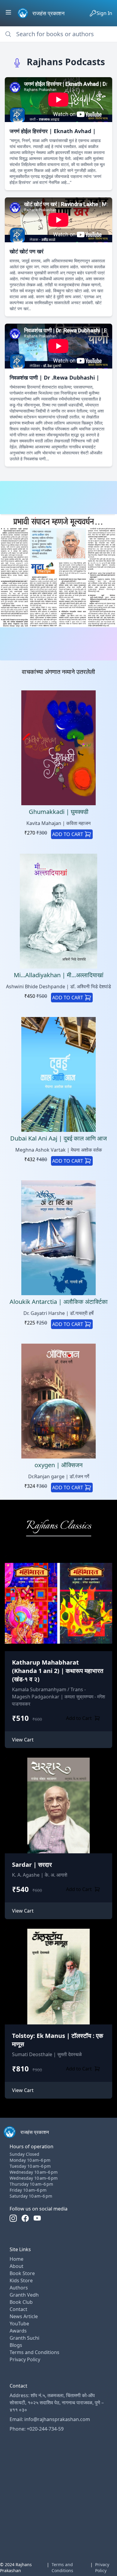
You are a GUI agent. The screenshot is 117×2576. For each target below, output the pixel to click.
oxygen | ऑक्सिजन (58, 1465)
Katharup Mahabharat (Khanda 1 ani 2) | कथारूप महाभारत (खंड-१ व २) (58, 1671)
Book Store (22, 2273)
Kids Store (21, 2280)
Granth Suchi (24, 2338)
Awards (18, 2331)
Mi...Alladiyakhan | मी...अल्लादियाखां (59, 975)
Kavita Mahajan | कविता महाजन (58, 823)
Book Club (21, 2302)
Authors (19, 2288)
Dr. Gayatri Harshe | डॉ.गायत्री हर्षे (58, 1313)
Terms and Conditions (34, 2352)
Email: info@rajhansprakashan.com (50, 2419)
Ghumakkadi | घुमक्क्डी (59, 812)
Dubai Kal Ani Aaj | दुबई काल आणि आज (58, 1138)
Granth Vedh (24, 2295)
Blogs (16, 2345)
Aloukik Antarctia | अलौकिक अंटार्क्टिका (59, 1302)
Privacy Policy (25, 2359)
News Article (24, 2316)
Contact (18, 2309)
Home (16, 2259)
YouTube (19, 2324)
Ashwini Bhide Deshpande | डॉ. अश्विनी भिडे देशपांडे (58, 986)
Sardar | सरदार (32, 1865)
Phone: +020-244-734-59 (37, 2429)
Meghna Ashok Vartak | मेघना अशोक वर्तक (59, 1150)
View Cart (23, 1740)
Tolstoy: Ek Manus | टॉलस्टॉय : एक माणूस (58, 2040)
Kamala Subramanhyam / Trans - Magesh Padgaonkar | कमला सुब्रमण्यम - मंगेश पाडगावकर (58, 1697)
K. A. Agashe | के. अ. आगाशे (40, 1875)
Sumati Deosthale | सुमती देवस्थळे (47, 2054)
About (16, 2266)
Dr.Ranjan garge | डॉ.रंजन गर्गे (59, 1476)
